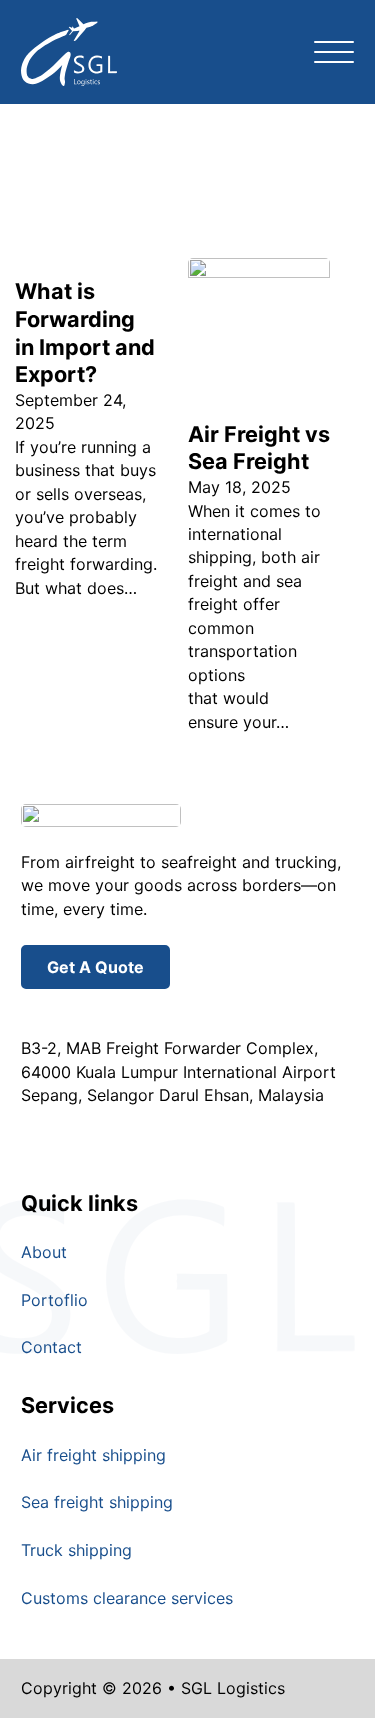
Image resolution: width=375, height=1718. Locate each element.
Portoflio (54, 1300)
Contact (51, 1347)
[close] (334, 52)
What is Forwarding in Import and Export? (85, 332)
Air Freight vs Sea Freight (259, 448)
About (44, 1252)
